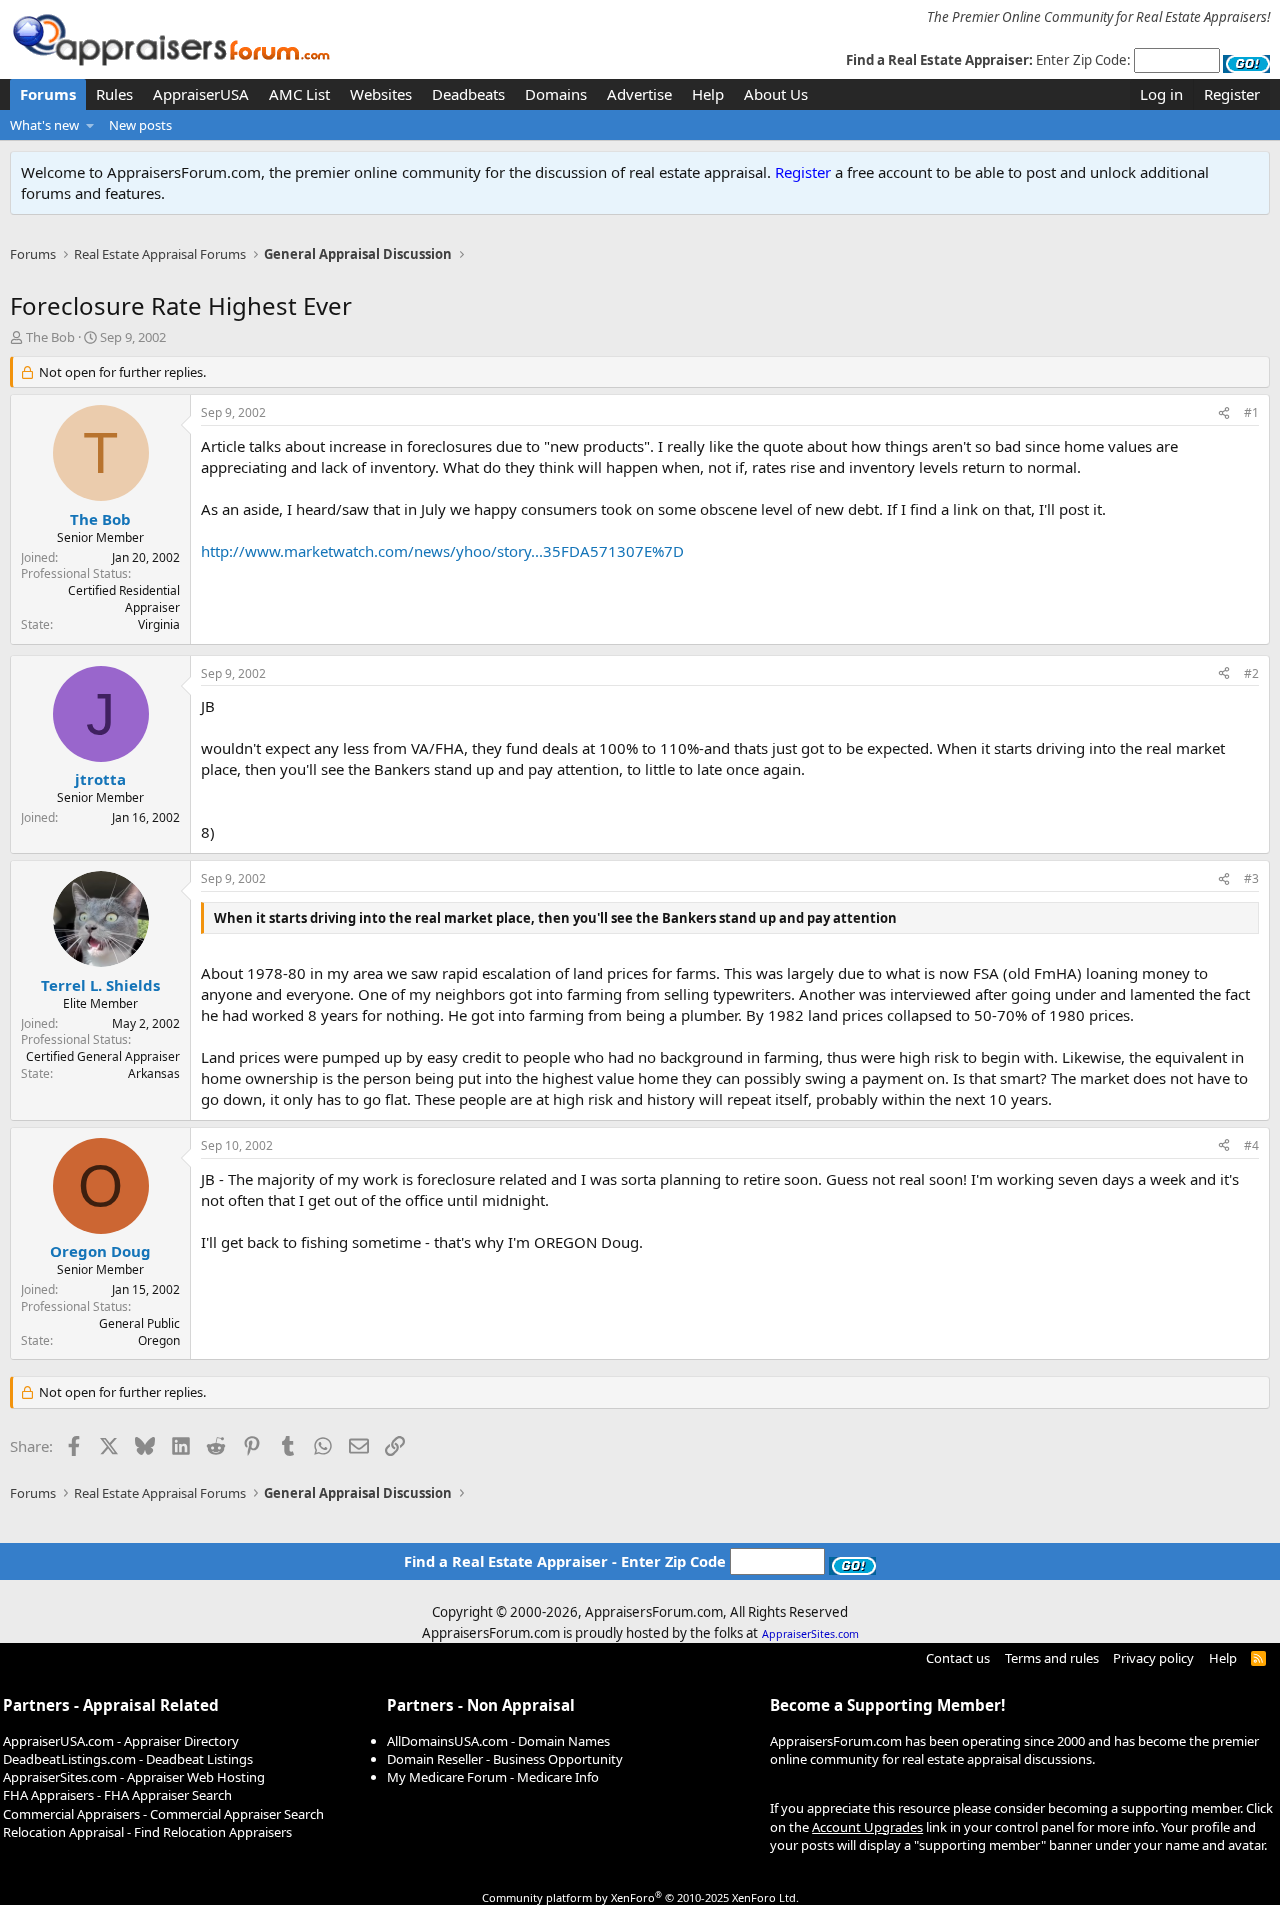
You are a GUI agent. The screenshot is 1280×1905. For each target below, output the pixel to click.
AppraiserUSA (201, 94)
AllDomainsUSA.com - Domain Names (498, 1741)
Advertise (639, 94)
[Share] (1224, 413)
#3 (1251, 878)
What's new (44, 125)
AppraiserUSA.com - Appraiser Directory (121, 1741)
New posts (140, 125)
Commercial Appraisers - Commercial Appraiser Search (163, 1814)
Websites (381, 94)
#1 (1251, 412)
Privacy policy (1153, 1658)
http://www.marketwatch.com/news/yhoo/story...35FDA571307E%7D (442, 551)
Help (708, 94)
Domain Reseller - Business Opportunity (505, 1759)
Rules (114, 94)
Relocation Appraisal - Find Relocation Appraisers (147, 1832)
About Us (776, 94)
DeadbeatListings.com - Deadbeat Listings (128, 1759)
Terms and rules (1052, 1658)
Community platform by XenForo (640, 1897)
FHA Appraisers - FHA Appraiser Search (117, 1795)
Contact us (958, 1658)
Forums (48, 94)
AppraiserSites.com (810, 1634)
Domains (556, 94)
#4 (1251, 1145)
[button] (90, 125)
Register (803, 172)
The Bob (50, 337)
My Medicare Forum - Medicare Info (493, 1777)
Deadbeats (468, 94)
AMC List (299, 94)
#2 (1251, 673)
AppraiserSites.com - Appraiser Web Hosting (134, 1777)
